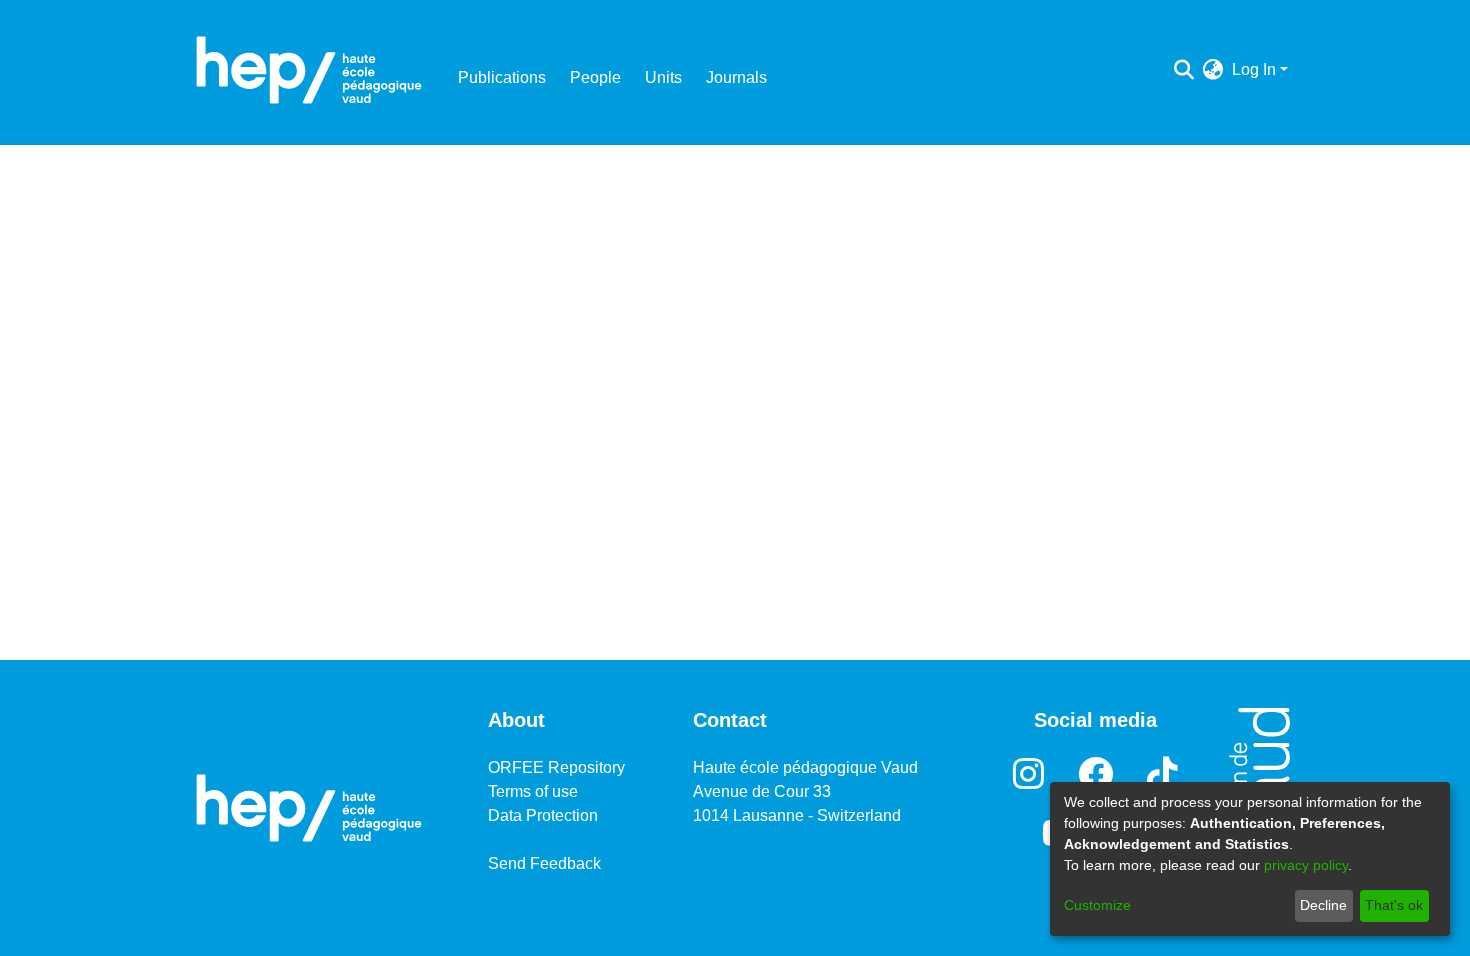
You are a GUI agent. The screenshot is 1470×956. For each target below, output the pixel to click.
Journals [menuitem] (736, 77)
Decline (1323, 905)
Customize (1097, 905)
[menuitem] (1213, 70)
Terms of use (533, 791)
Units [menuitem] (663, 77)
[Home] (309, 70)
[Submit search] (1184, 70)
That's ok (1394, 905)
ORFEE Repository (556, 767)
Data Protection (543, 815)
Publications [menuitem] (502, 77)
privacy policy (1306, 865)
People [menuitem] (595, 77)
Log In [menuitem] (1254, 69)
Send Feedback (544, 863)
